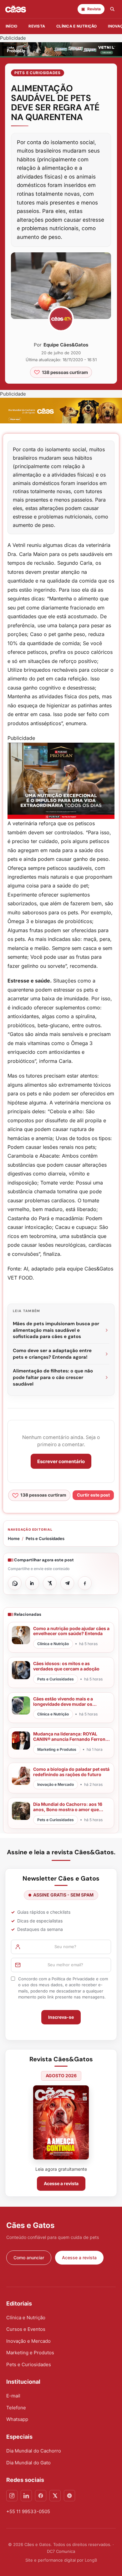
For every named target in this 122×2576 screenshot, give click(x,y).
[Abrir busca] (112, 9)
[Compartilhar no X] (50, 1583)
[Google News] (69, 2496)
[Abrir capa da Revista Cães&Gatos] (61, 2122)
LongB (91, 2560)
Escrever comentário (61, 1461)
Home (14, 1538)
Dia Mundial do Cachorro (34, 2451)
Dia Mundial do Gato (28, 2463)
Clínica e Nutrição (26, 2318)
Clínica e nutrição (76, 26)
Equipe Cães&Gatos (66, 345)
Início (11, 26)
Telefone (16, 2408)
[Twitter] (55, 2496)
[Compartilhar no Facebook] (85, 1583)
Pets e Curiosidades (38, 73)
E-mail (13, 2396)
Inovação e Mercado (28, 2341)
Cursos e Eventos (26, 2329)
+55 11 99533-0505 (28, 2511)
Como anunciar (29, 2258)
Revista (37, 26)
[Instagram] (12, 2496)
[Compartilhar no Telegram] (67, 1583)
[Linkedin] (26, 2496)
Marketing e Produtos (30, 2353)
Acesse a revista (61, 2183)
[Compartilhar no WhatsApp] (15, 1583)
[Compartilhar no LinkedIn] (32, 1583)
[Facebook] (41, 2496)
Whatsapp (17, 2419)
